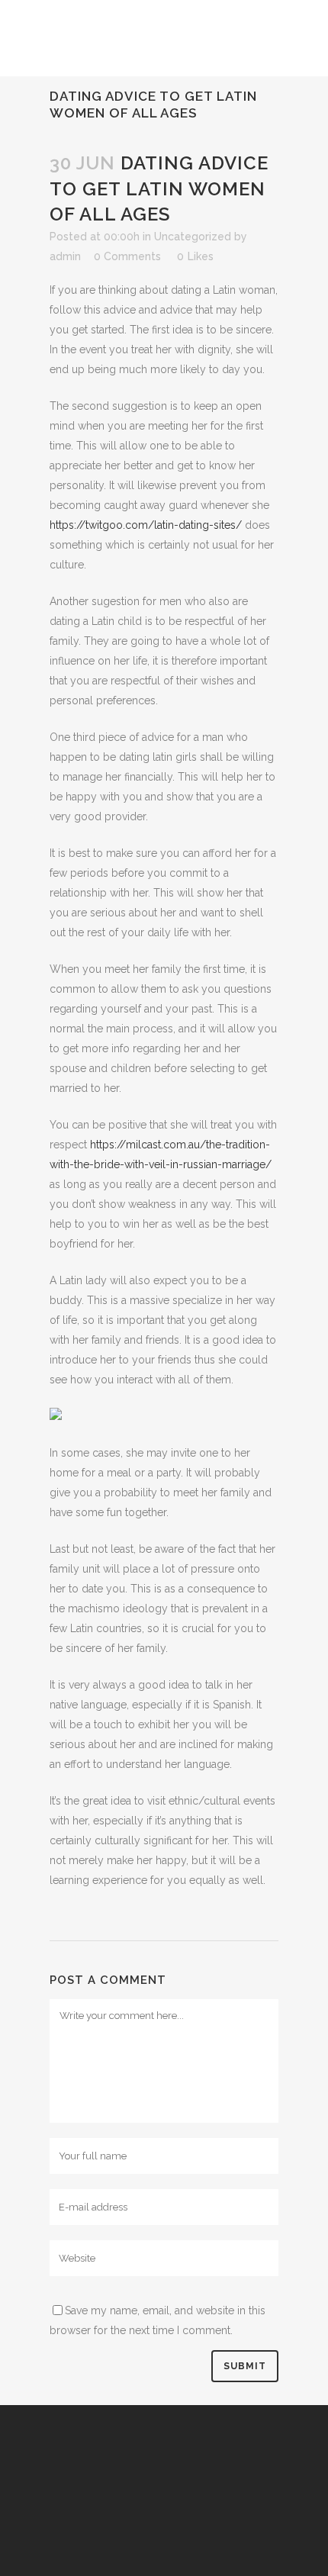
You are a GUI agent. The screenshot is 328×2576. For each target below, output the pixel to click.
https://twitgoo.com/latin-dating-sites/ (146, 525)
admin (65, 256)
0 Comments (127, 256)
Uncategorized (193, 237)
